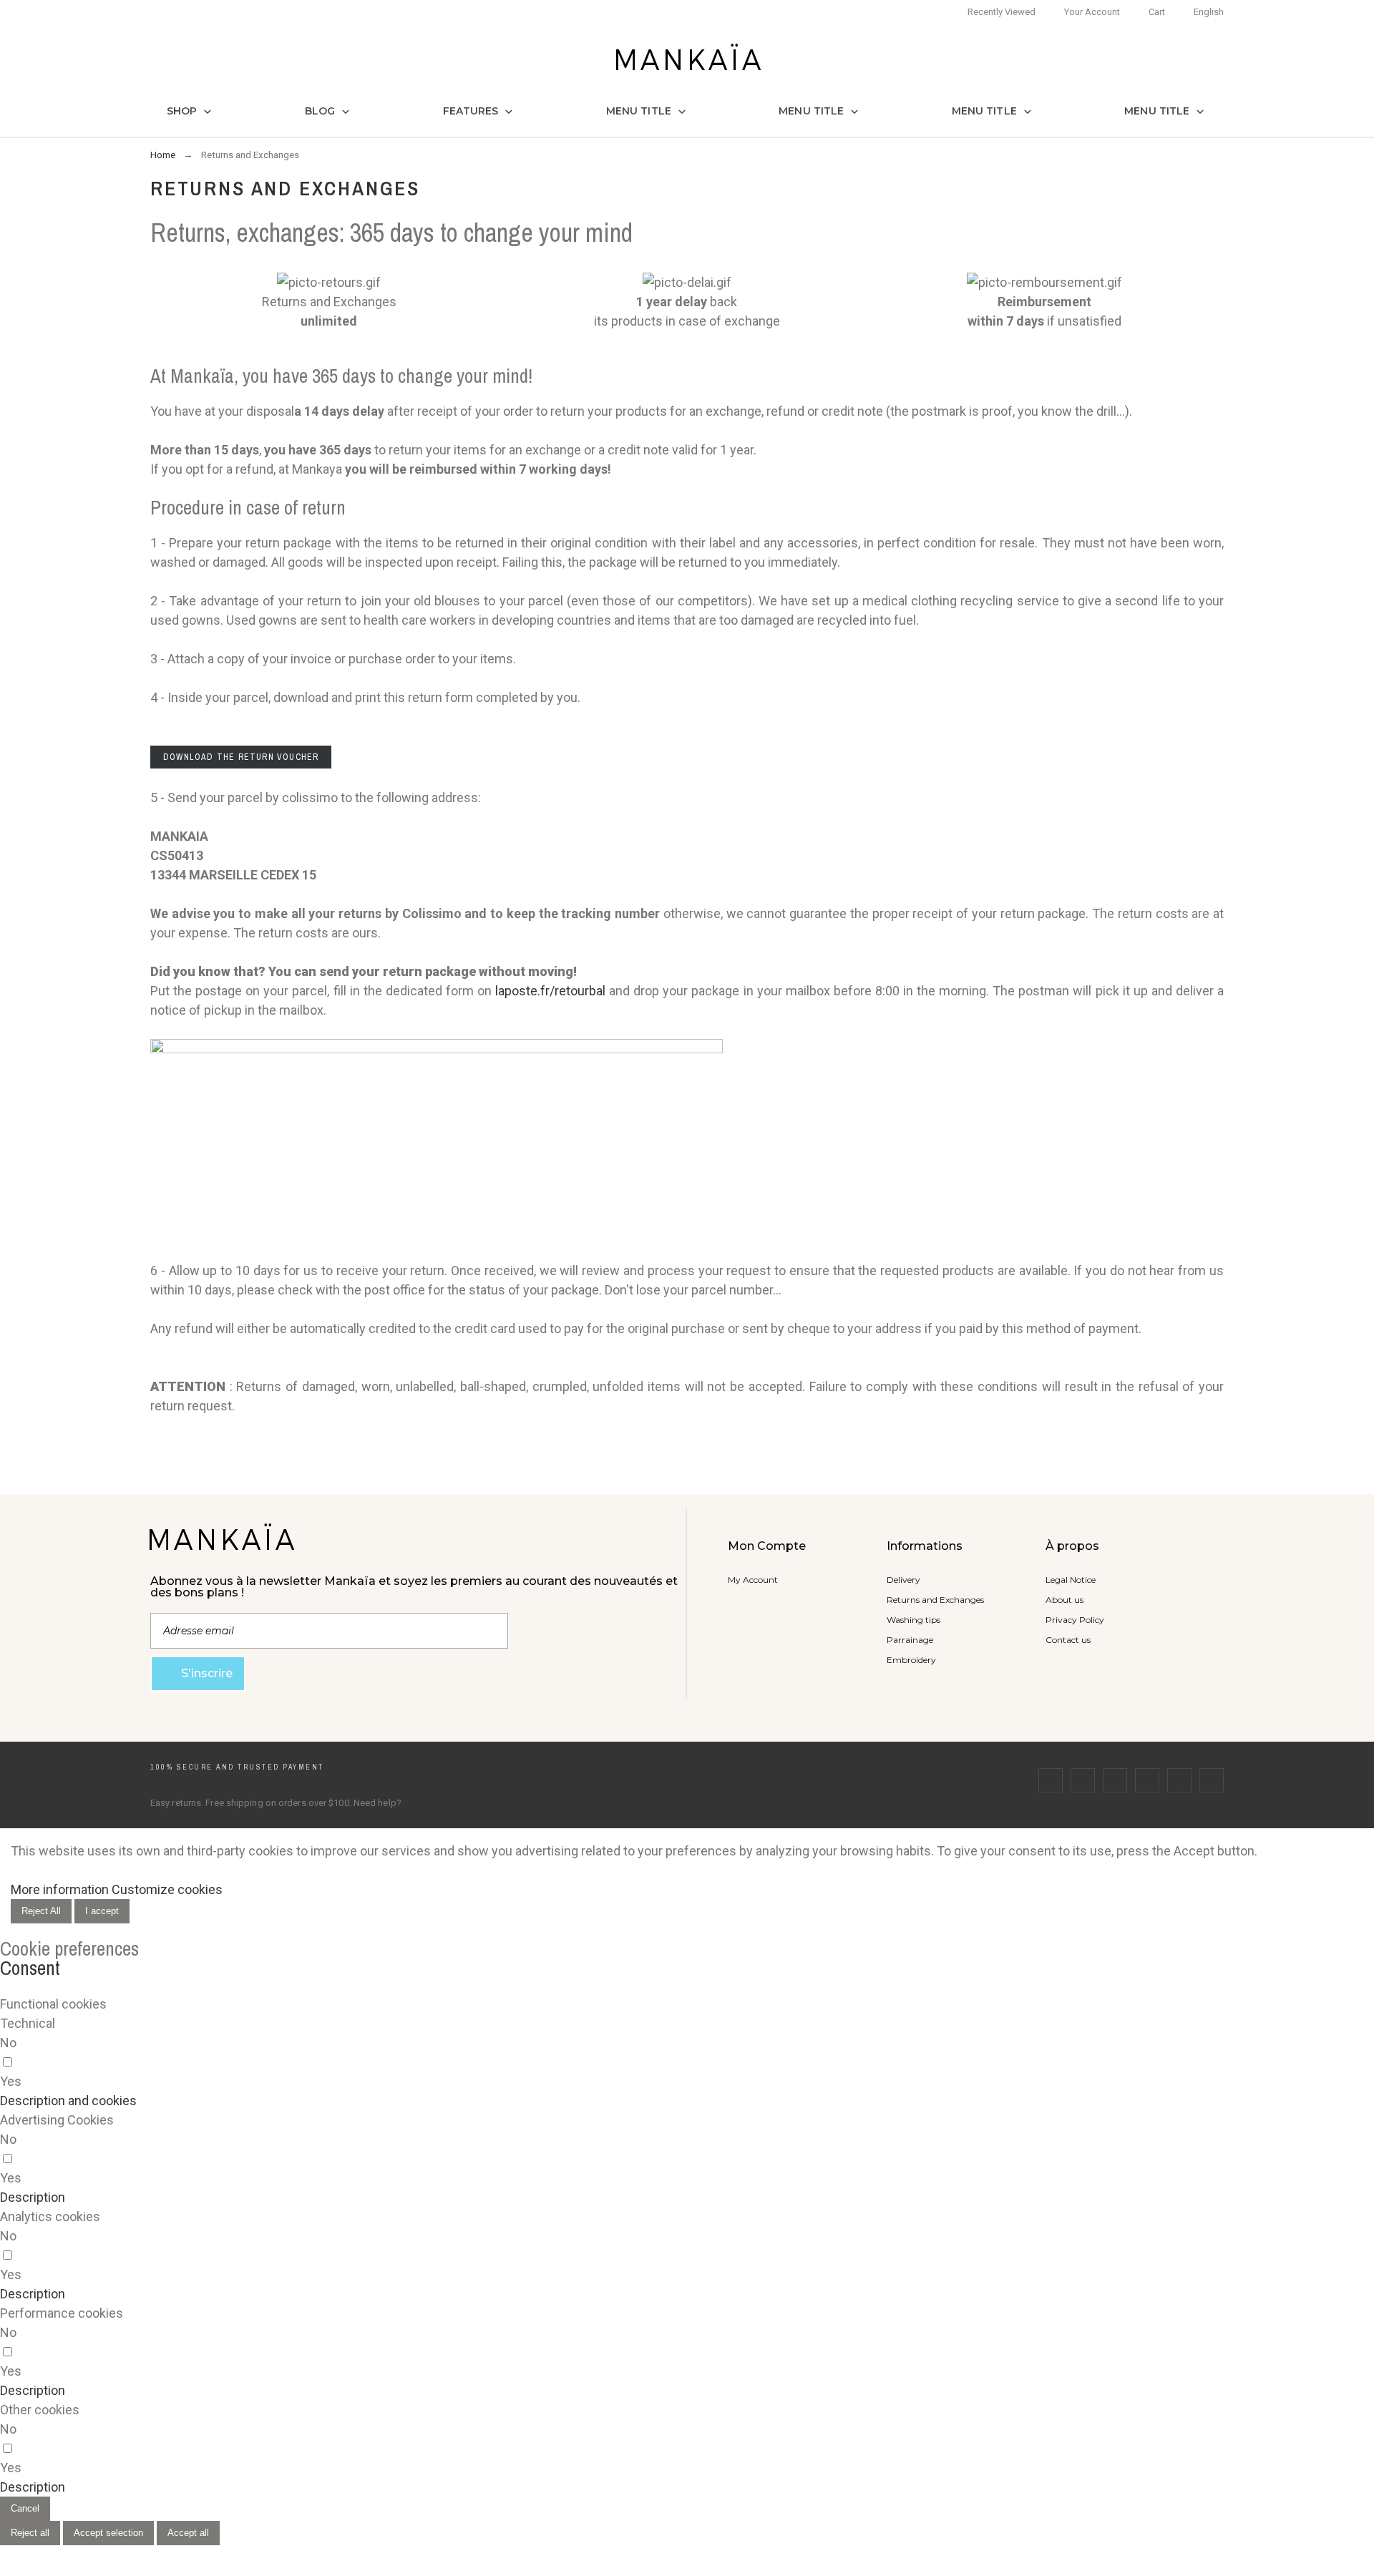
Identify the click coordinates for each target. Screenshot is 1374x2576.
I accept (102, 1911)
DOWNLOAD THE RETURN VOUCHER (241, 757)
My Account (753, 1580)
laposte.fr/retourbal (550, 991)
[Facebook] (1051, 1780)
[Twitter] (1083, 1780)
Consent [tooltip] (30, 1968)
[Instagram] (1115, 1780)
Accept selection (108, 2533)
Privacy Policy (1075, 1620)
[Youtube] (1179, 1780)
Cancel (25, 2508)
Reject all (30, 2533)
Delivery (903, 1580)
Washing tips (913, 1620)
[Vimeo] (1212, 1780)
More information (60, 1889)
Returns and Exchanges (935, 1600)
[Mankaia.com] (687, 59)
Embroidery (911, 1660)
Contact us (1068, 1640)
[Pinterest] (1147, 1780)
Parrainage (910, 1640)
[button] (68, 2101)
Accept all (188, 2533)
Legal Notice (1071, 1580)
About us (1064, 1600)
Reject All (41, 1911)
